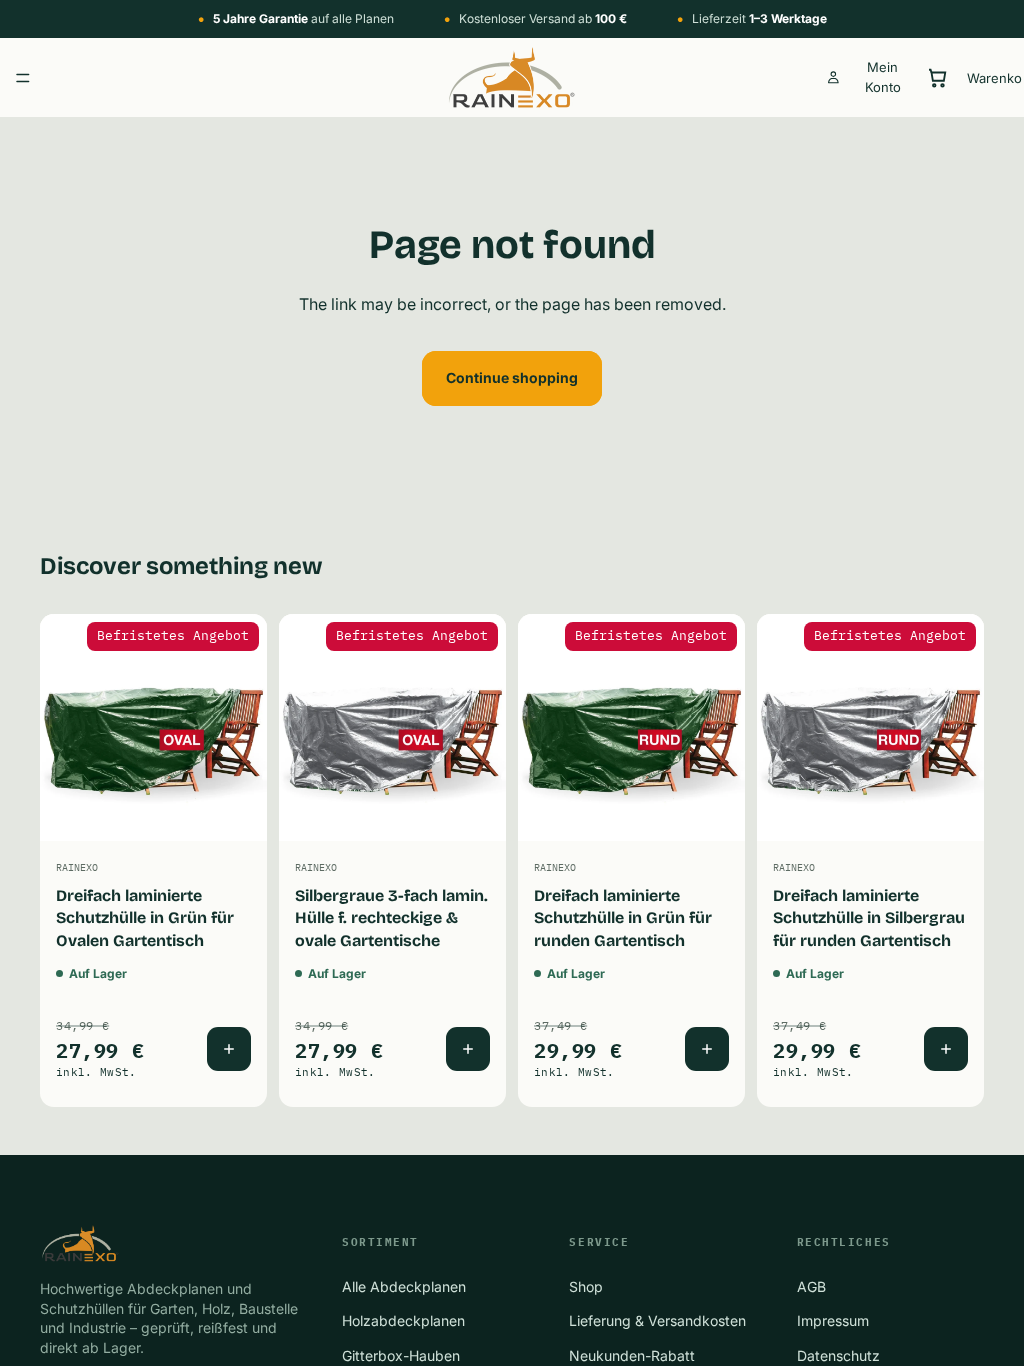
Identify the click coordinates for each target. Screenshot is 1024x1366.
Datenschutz (838, 1354)
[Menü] (23, 78)
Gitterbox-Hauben (401, 1354)
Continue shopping (512, 377)
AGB (811, 1286)
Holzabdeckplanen (403, 1320)
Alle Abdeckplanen (404, 1286)
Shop (586, 1286)
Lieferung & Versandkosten (657, 1320)
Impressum (833, 1320)
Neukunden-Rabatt (632, 1354)
